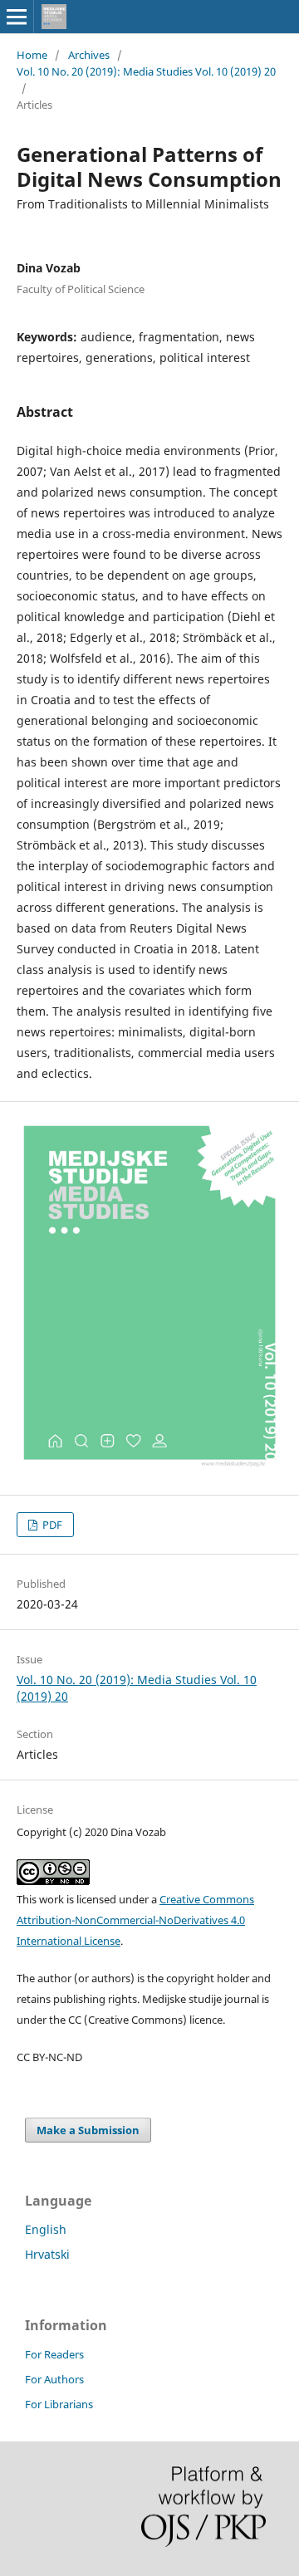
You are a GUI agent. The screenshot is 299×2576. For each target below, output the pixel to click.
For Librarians (59, 2404)
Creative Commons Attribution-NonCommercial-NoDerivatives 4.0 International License (135, 1920)
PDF (51, 1525)
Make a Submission (88, 2130)
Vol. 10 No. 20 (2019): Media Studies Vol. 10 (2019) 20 (146, 71)
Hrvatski (47, 2254)
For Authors (54, 2379)
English (46, 2229)
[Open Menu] (17, 17)
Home (32, 55)
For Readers (54, 2354)
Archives (89, 55)
